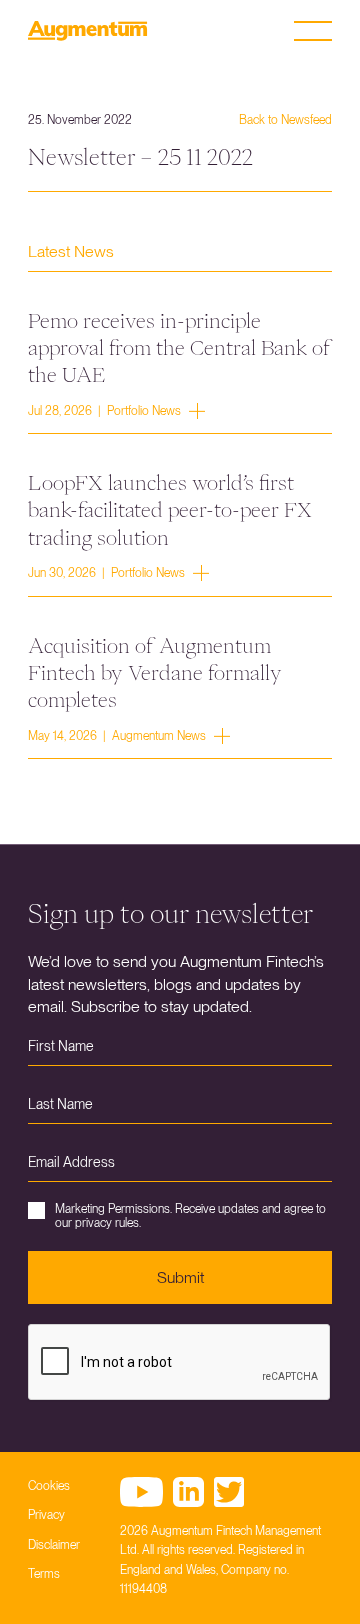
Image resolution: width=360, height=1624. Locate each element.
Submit (180, 1277)
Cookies (49, 1486)
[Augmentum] (88, 31)
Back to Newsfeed (285, 120)
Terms (44, 1574)
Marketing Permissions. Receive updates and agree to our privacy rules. (190, 1216)
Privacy (46, 1515)
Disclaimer (54, 1545)
